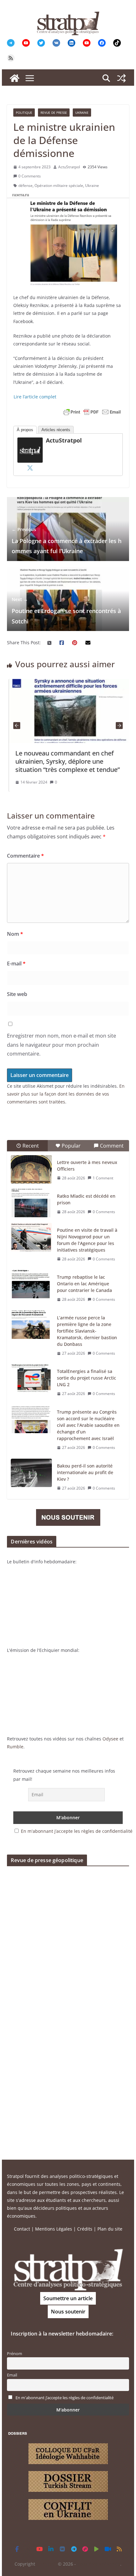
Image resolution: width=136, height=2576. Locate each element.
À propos (25, 430)
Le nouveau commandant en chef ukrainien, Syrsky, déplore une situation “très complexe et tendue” (65, 761)
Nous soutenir (68, 2312)
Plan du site (110, 2229)
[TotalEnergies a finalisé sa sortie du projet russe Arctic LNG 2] (31, 1378)
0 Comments (30, 176)
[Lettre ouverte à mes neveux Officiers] (31, 1169)
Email (12, 2375)
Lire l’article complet (35, 397)
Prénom (15, 2354)
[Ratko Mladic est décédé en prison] (31, 1203)
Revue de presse (54, 113)
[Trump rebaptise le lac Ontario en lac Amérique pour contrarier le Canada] (31, 1284)
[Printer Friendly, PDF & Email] (92, 412)
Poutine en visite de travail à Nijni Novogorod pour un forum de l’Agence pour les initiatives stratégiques (87, 1240)
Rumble (15, 1747)
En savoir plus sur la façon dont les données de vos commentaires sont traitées (66, 1094)
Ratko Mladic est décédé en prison (86, 1199)
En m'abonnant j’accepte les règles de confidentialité (77, 1831)
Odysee (110, 1739)
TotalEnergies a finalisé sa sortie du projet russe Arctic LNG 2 (87, 1378)
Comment (112, 1146)
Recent (31, 1146)
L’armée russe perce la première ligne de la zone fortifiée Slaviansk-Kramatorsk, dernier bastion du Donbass (87, 1331)
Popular (71, 1146)
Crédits (85, 2229)
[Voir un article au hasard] (121, 78)
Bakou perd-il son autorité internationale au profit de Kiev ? (85, 1472)
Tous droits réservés (99, 2564)
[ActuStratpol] (30, 441)
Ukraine (82, 113)
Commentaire (25, 856)
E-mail (16, 964)
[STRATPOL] (15, 78)
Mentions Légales (54, 2229)
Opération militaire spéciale (59, 185)
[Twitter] (30, 468)
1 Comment (103, 1178)
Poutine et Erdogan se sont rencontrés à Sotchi (66, 611)
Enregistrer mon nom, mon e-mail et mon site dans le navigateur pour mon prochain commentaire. (62, 1045)
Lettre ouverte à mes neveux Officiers (87, 1166)
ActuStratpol (69, 167)
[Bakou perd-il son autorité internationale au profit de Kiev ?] (31, 1473)
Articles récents (56, 430)
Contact (22, 2229)
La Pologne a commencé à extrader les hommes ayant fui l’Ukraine (67, 541)
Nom (15, 934)
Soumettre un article (68, 2298)
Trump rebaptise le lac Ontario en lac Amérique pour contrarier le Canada (84, 1284)
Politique (24, 113)
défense (25, 185)
